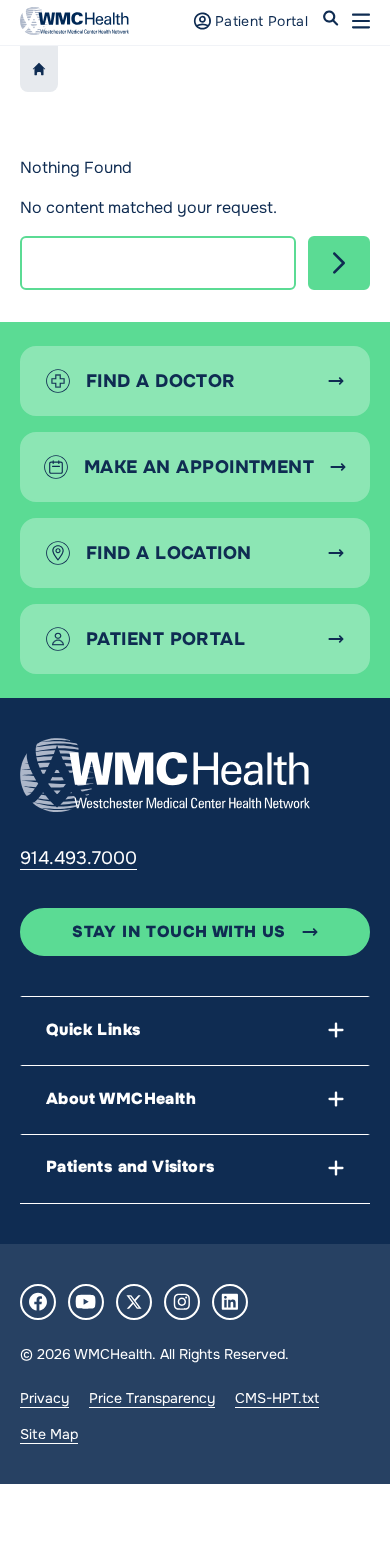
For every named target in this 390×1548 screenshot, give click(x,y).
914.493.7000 (78, 858)
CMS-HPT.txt (277, 1398)
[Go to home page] (165, 775)
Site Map (49, 1434)
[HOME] (39, 69)
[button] (361, 21)
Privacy (44, 1398)
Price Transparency (152, 1398)
